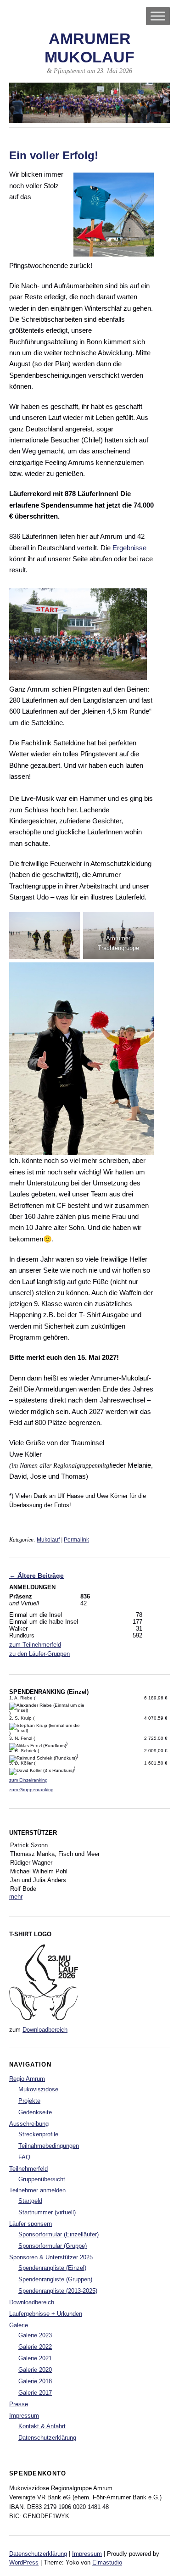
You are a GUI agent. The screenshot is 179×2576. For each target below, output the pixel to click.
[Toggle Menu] (158, 16)
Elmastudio (107, 2562)
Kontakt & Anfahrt (42, 2426)
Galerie (19, 2325)
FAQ (24, 2157)
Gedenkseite (35, 2112)
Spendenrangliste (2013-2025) (58, 2291)
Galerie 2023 (35, 2335)
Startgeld (30, 2201)
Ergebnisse (129, 548)
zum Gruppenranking (31, 1790)
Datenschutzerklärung (47, 2438)
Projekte (29, 2101)
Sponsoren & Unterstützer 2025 (51, 2257)
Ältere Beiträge (36, 1576)
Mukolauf (48, 1540)
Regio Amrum (27, 2079)
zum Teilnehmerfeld (35, 1645)
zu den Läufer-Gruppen (39, 1654)
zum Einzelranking (28, 1780)
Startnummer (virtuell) (47, 2212)
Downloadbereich (45, 2030)
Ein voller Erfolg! (54, 156)
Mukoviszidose (38, 2089)
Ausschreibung (29, 2124)
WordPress (24, 2562)
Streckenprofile (38, 2134)
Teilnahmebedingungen (49, 2146)
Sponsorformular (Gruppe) (53, 2246)
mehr (16, 1897)
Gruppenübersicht (42, 2179)
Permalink (76, 1540)
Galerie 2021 (35, 2358)
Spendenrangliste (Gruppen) (55, 2279)
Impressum (24, 2416)
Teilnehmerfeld (28, 2169)
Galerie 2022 (35, 2347)
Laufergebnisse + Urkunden (46, 2314)
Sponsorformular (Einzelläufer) (59, 2234)
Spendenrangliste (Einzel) (52, 2268)
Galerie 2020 (35, 2370)
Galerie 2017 (35, 2393)
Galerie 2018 (35, 2381)
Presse (19, 2404)
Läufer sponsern (31, 2224)
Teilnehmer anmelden (37, 2190)
